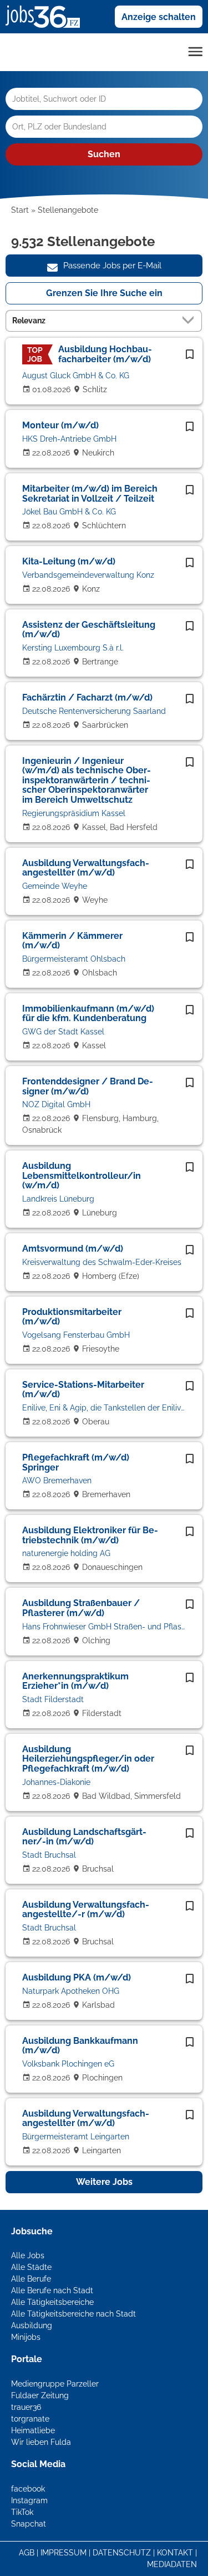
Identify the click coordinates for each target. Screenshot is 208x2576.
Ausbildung (32, 2325)
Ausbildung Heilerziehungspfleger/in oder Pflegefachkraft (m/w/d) (88, 1759)
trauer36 (26, 2407)
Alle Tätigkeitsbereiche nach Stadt (73, 2314)
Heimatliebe (33, 2430)
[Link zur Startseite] (47, 16)
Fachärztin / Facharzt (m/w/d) (87, 697)
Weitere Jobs (104, 2182)
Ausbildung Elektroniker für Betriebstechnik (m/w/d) (90, 1535)
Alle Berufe (31, 2279)
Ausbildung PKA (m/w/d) (77, 1977)
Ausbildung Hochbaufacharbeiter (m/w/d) (105, 354)
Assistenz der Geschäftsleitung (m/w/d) (89, 630)
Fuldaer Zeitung (40, 2395)
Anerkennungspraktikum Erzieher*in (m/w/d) (75, 1681)
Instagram (29, 2500)
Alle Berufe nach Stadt (52, 2290)
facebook (28, 2489)
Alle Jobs (28, 2255)
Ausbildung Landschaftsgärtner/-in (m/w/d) (84, 1837)
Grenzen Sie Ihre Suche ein (104, 293)
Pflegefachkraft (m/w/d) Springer (76, 1462)
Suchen (104, 154)
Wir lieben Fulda (41, 2442)
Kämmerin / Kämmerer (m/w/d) (72, 941)
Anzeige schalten (159, 17)
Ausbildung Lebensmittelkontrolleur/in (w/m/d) (82, 1176)
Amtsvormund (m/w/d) (73, 1249)
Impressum (64, 2553)
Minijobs (26, 2337)
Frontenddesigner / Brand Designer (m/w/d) (88, 1086)
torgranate (30, 2419)
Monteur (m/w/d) (60, 425)
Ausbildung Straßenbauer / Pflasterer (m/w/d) (81, 1608)
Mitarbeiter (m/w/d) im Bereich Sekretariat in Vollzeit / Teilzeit (90, 494)
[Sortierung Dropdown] (190, 320)
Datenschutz (122, 2553)
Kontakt (175, 2553)
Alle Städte (31, 2267)
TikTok (22, 2512)
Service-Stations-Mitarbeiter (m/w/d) (83, 1390)
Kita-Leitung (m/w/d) (69, 561)
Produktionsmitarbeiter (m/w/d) (72, 1317)
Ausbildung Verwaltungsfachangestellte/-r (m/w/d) (86, 1910)
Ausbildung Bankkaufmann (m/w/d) (80, 2046)
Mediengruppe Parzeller (55, 2384)
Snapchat (29, 2524)
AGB (27, 2553)
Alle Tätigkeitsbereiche (52, 2302)
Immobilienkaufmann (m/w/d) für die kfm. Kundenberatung (88, 1014)
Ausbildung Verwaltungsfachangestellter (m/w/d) (86, 868)
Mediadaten (172, 2564)
